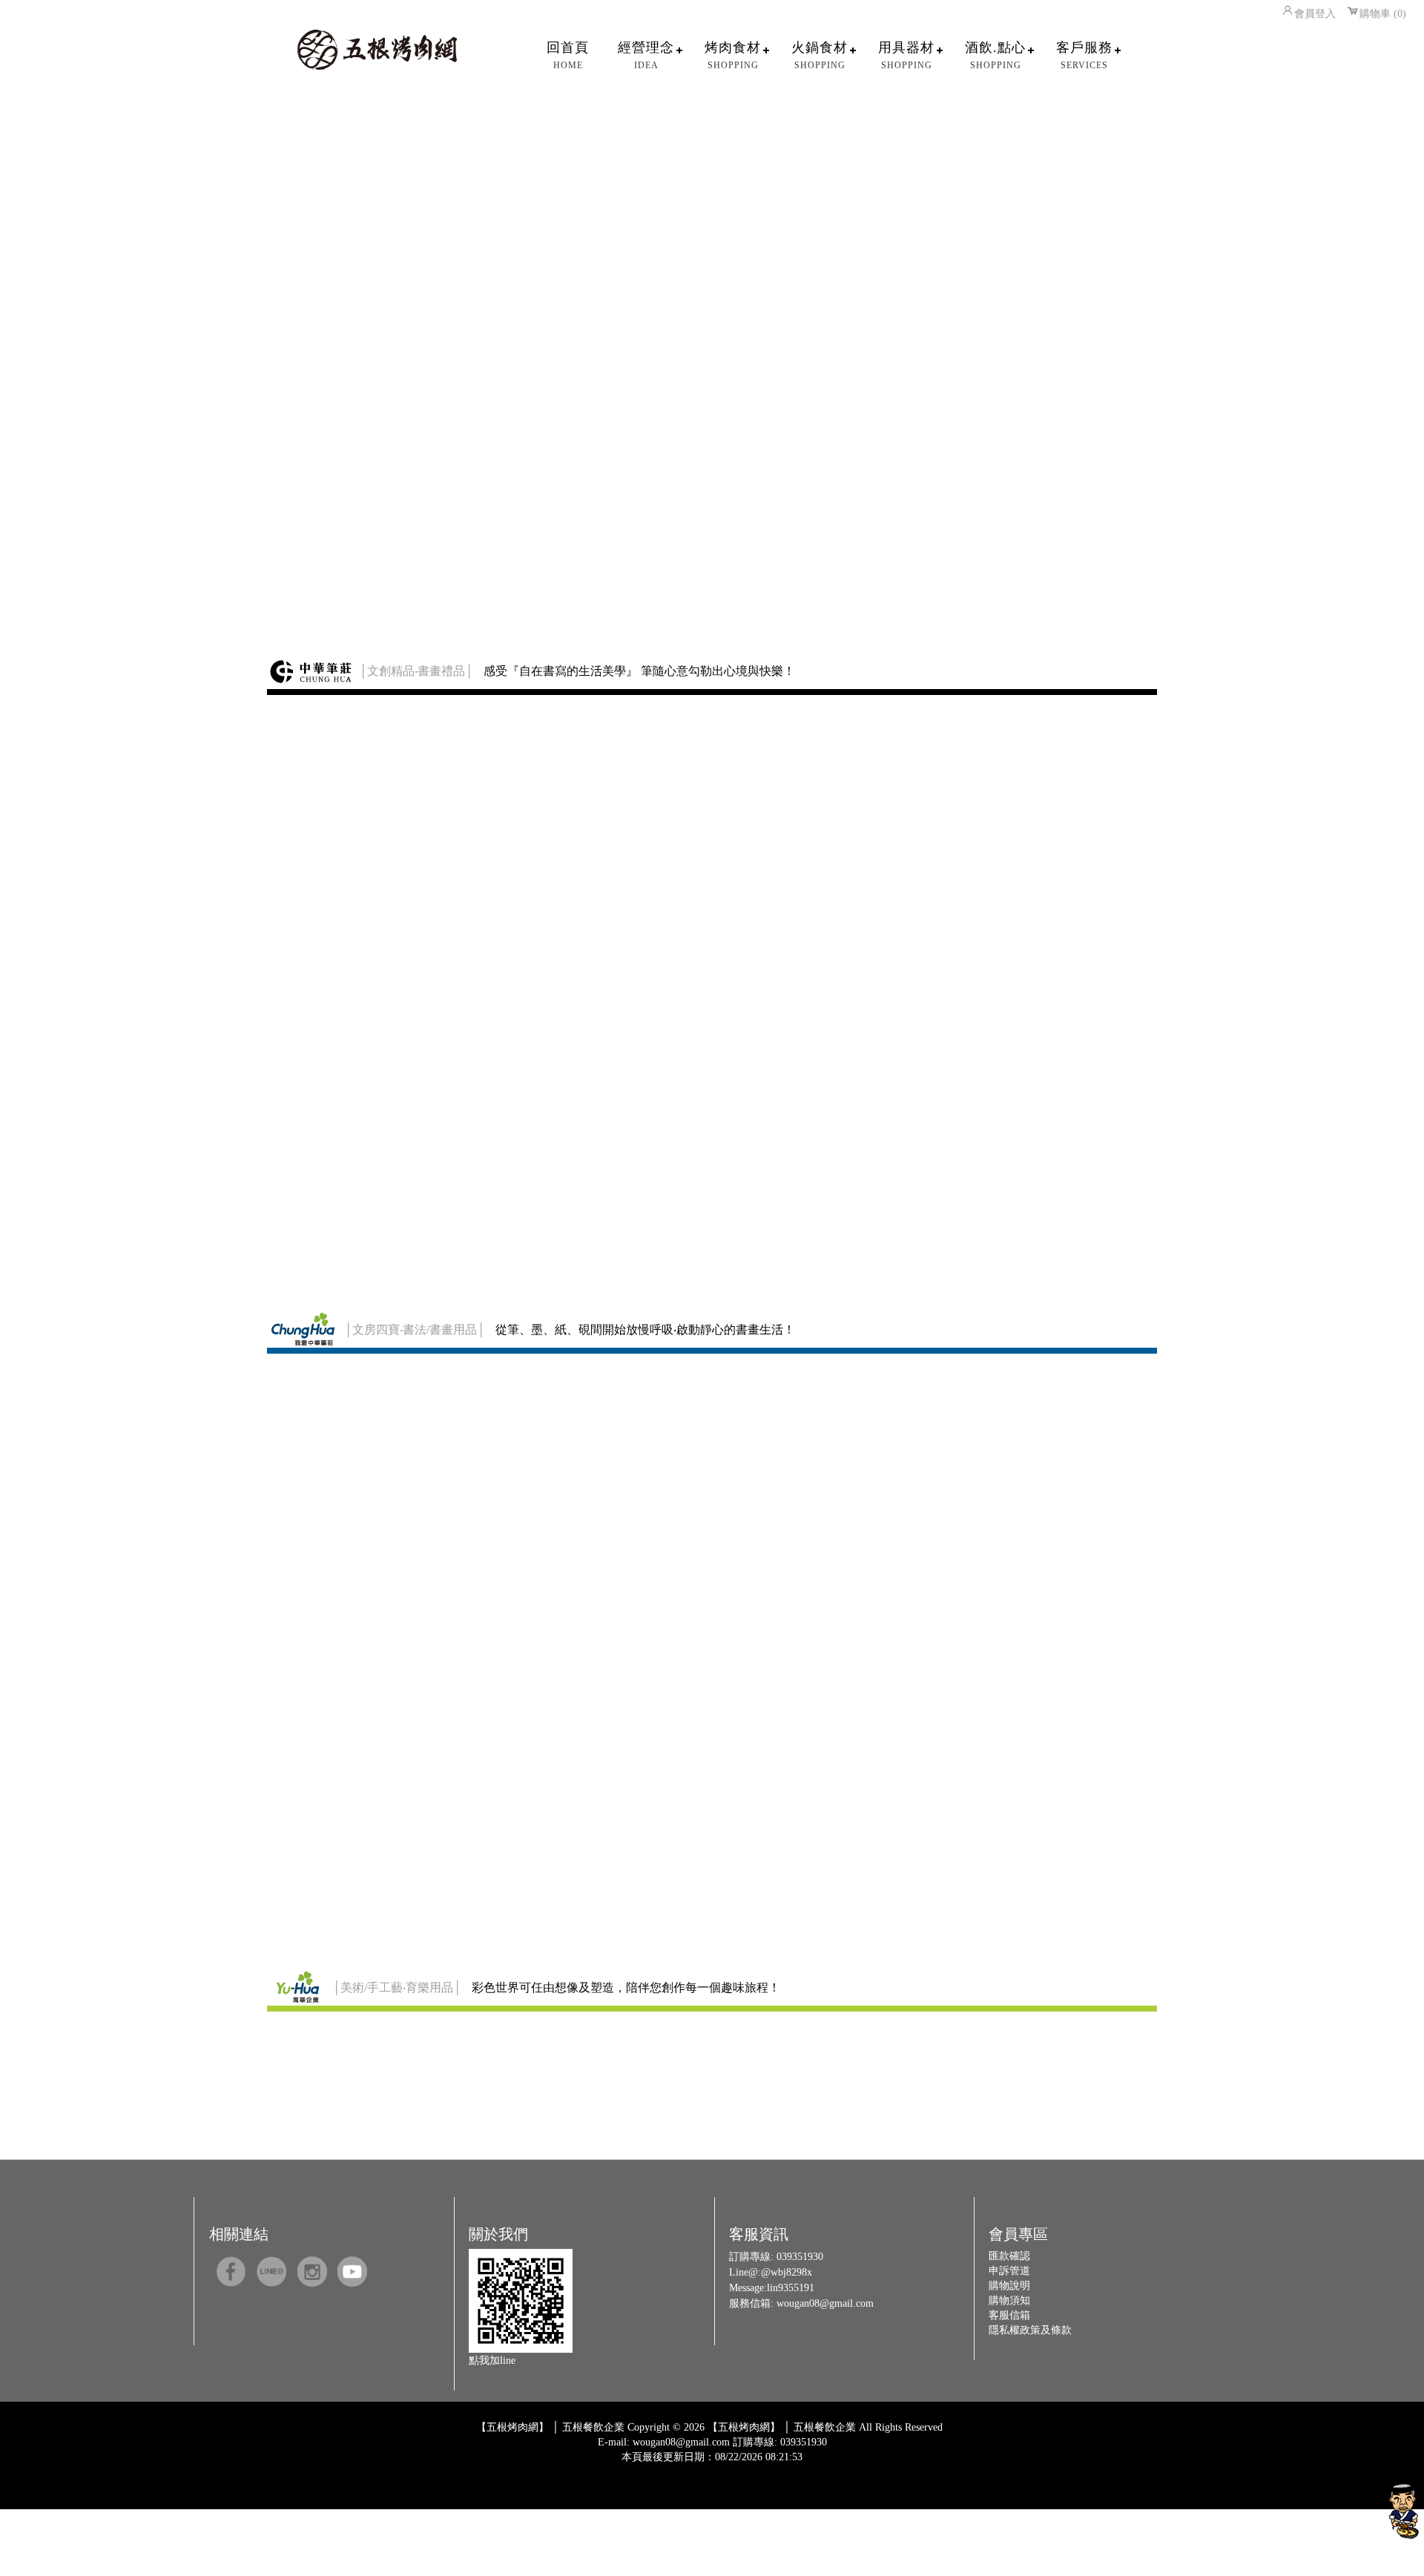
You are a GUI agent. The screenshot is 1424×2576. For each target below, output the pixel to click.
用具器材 (906, 55)
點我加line (492, 2361)
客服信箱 (1009, 2315)
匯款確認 (1009, 2256)
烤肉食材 (733, 55)
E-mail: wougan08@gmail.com (664, 2442)
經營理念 (646, 55)
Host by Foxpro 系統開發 (770, 2468)
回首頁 (568, 55)
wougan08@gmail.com (825, 2303)
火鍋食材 (820, 55)
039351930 (800, 2257)
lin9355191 (791, 2288)
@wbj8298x (787, 2272)
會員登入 (1315, 14)
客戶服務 (1084, 55)
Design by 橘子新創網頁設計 (663, 2468)
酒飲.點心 (995, 55)
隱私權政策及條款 (1030, 2330)
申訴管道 (1009, 2271)
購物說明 (1009, 2286)
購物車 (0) (1383, 14)
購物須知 (1009, 2300)
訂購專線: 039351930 (780, 2442)
